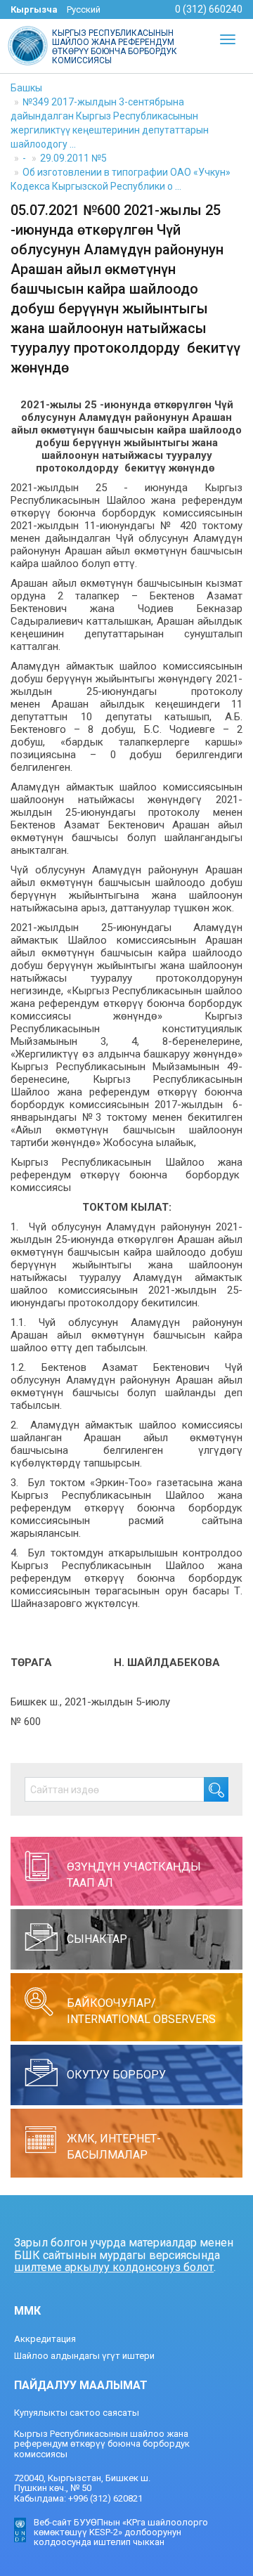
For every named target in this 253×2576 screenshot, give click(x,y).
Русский (84, 9)
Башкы (26, 88)
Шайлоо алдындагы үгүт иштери (84, 2356)
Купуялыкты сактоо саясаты (77, 2413)
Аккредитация (45, 2339)
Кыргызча (34, 9)
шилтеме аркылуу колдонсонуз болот (114, 2267)
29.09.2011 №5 (73, 158)
